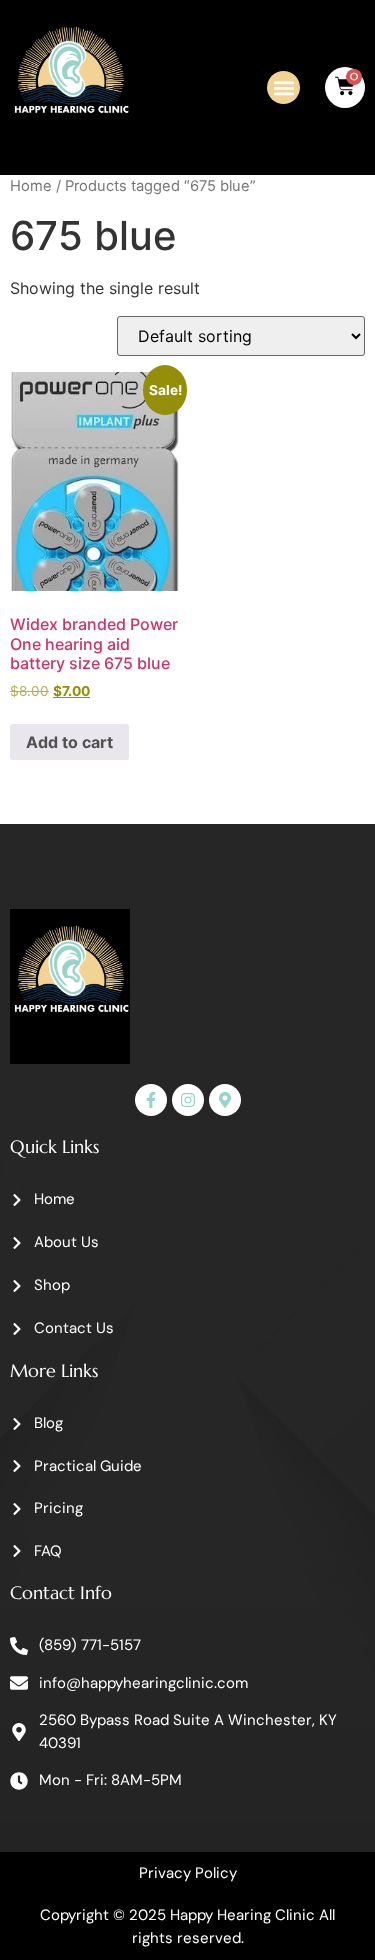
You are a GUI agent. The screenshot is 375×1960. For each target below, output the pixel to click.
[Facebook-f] (151, 1100)
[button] (283, 87)
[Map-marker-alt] (225, 1100)
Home (31, 186)
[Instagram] (188, 1100)
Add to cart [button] (69, 742)
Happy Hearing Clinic (242, 1915)
